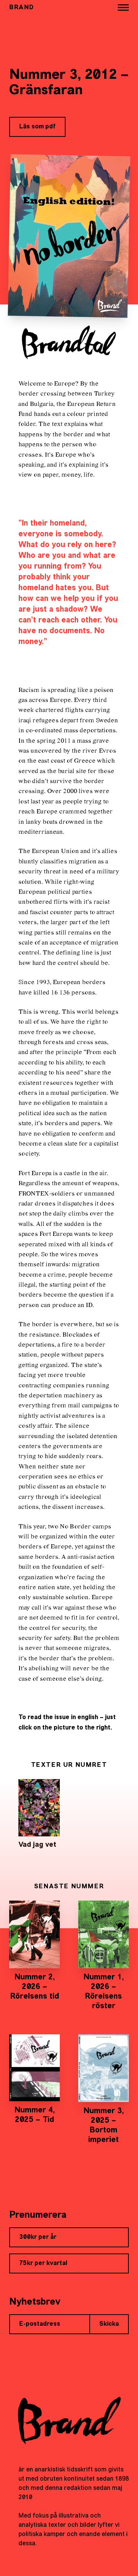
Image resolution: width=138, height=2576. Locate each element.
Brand (22, 8)
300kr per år (38, 2237)
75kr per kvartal (43, 2263)
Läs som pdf (37, 127)
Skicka (109, 2324)
